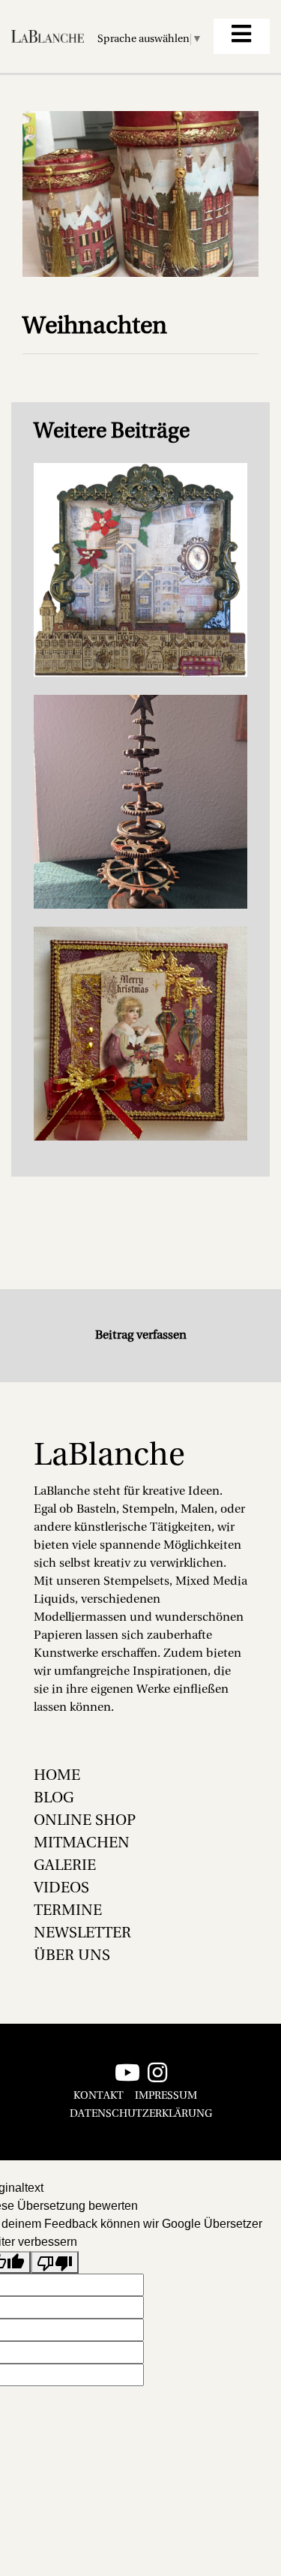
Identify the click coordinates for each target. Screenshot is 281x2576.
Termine (68, 1911)
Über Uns (72, 1956)
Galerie (65, 1866)
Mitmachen (82, 1844)
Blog (54, 1799)
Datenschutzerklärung (141, 2114)
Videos (61, 1889)
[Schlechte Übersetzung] (55, 2263)
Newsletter (82, 1934)
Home (57, 1776)
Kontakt (99, 2096)
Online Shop (85, 1821)
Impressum (166, 2096)
